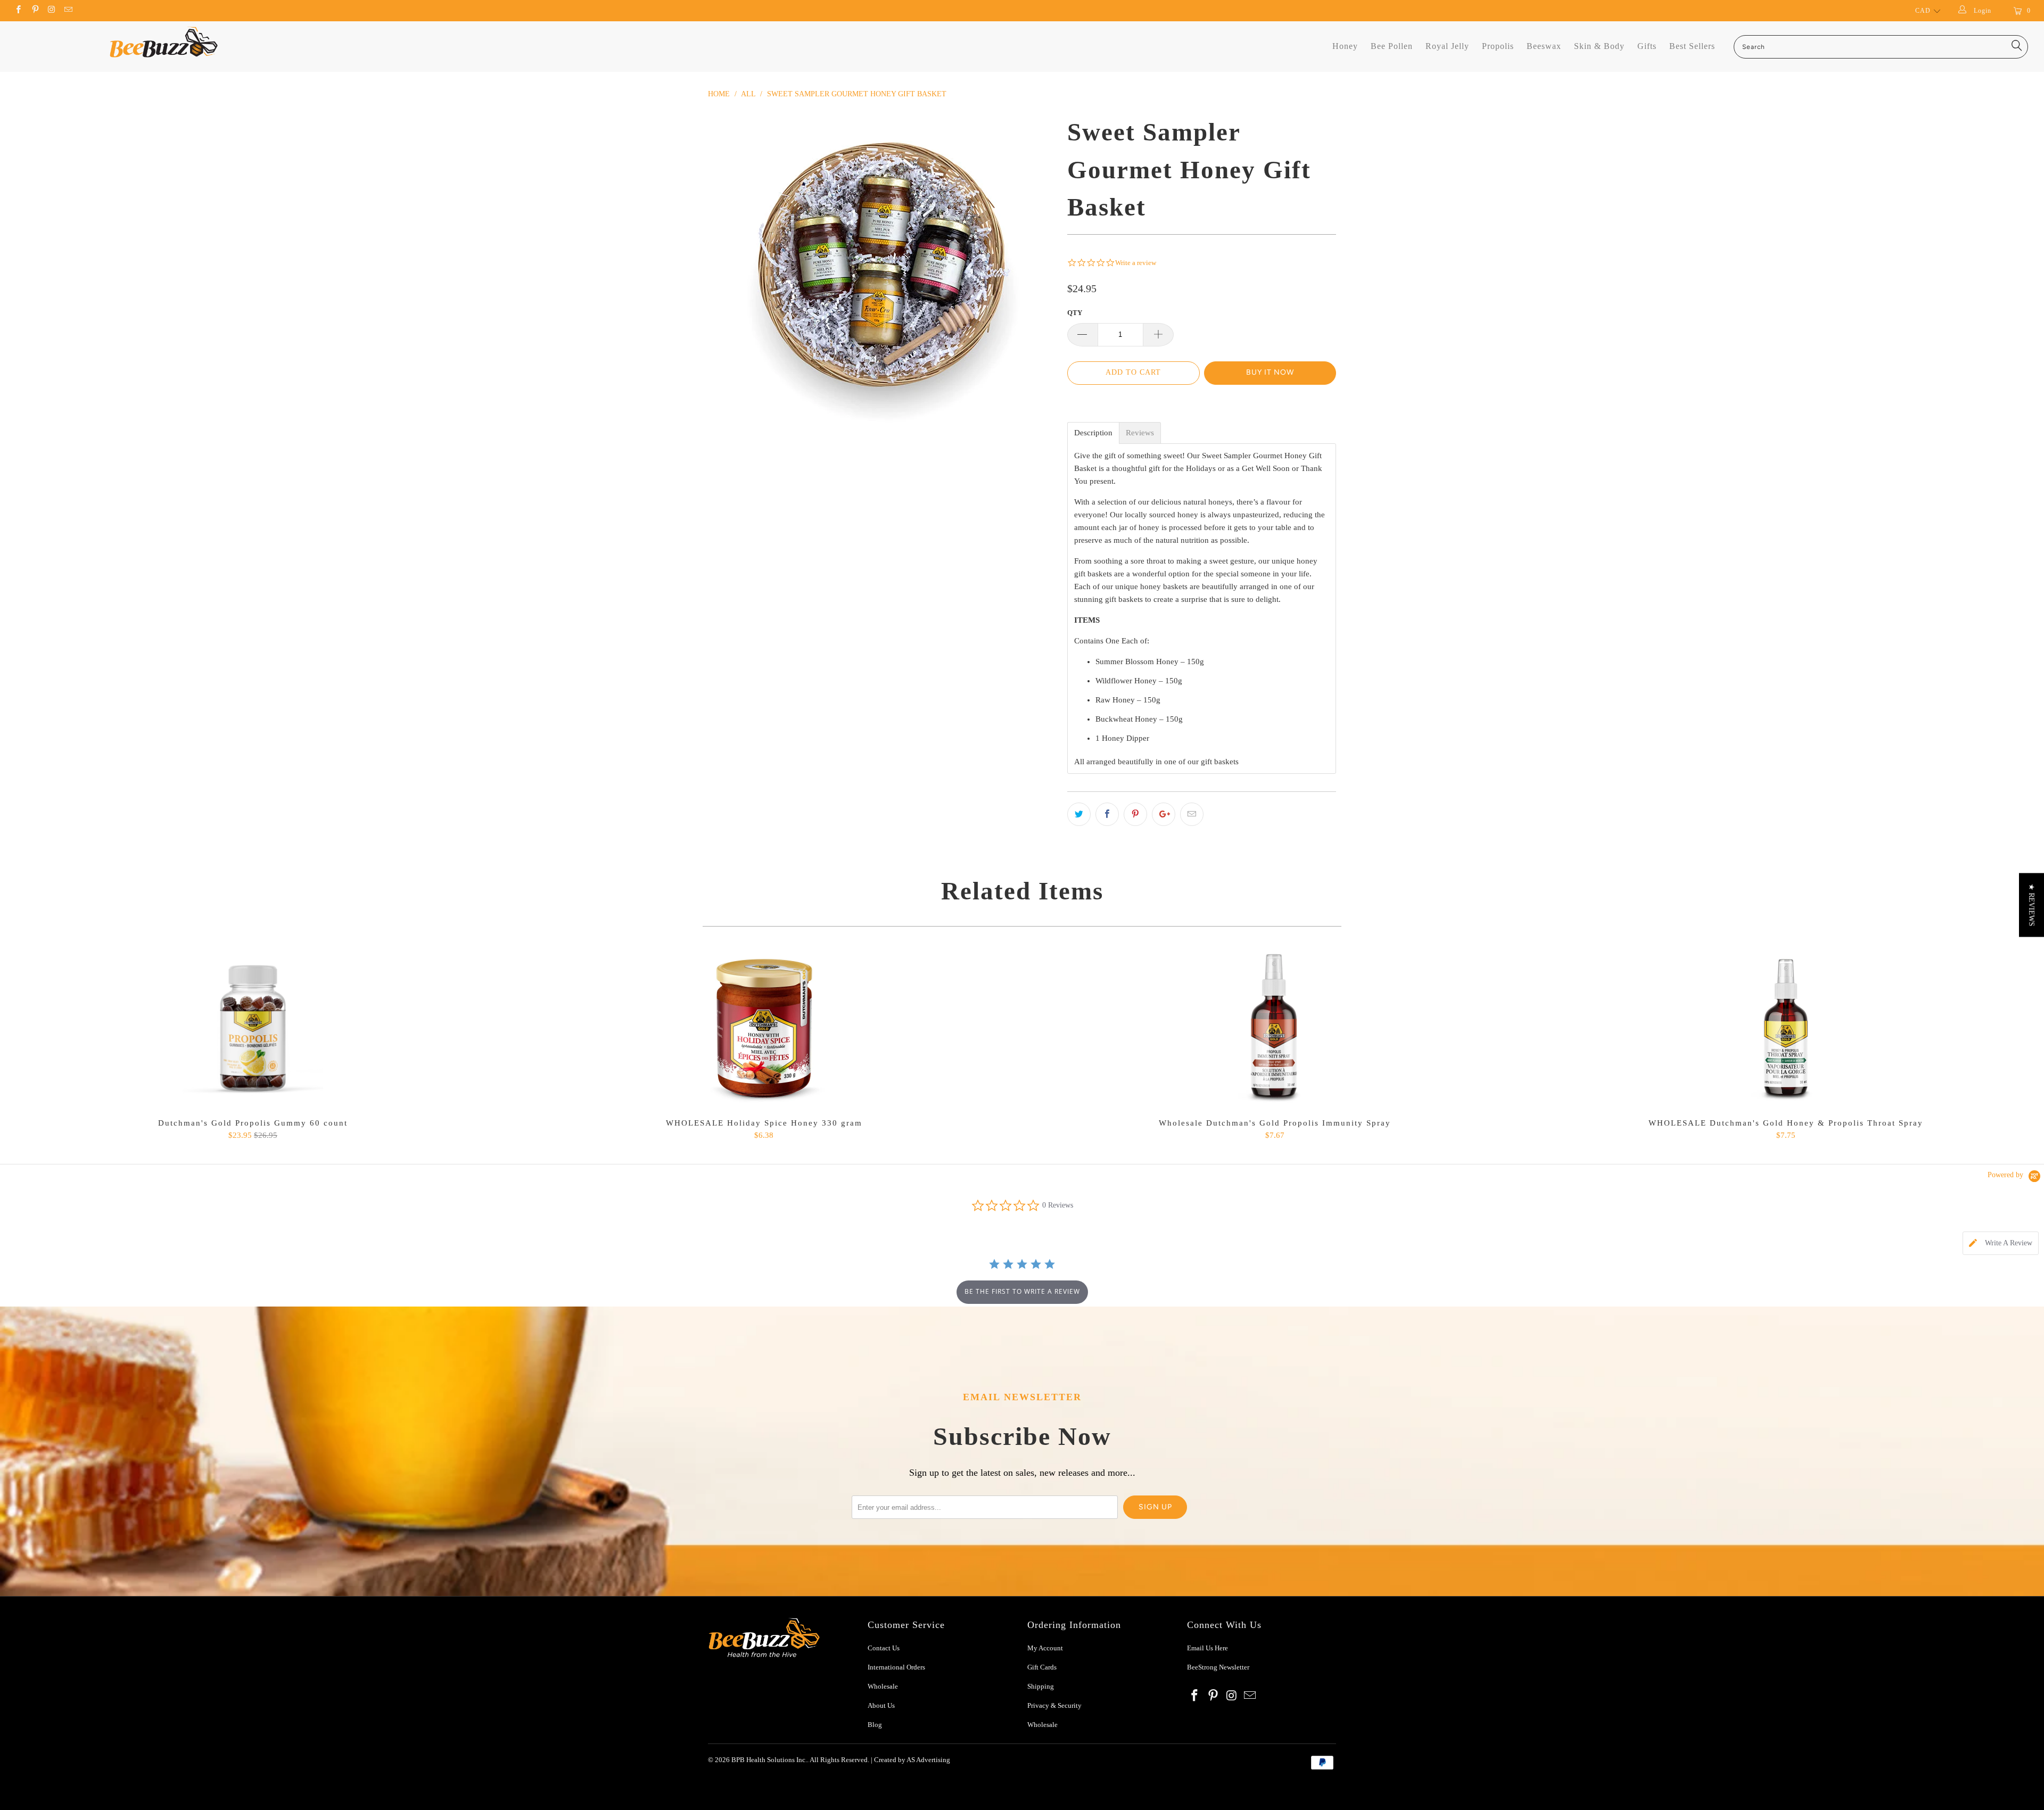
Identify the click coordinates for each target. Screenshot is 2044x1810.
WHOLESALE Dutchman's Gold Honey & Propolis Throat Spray (1786, 1028)
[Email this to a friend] (1192, 814)
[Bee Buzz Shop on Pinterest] (34, 11)
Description (1093, 433)
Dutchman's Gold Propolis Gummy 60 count (253, 1028)
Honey (1345, 46)
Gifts (1647, 46)
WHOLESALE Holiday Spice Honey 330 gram (764, 1028)
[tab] (2001, 1243)
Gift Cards (1042, 1667)
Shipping (1041, 1686)
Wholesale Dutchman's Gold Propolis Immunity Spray (1275, 1028)
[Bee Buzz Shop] (163, 42)
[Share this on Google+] (1164, 814)
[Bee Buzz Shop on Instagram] (51, 11)
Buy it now (1270, 372)
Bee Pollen (1392, 46)
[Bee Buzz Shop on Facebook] (18, 11)
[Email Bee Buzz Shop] (68, 11)
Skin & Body (1599, 46)
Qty (1075, 313)
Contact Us (884, 1648)
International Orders (896, 1667)
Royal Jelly (1447, 46)
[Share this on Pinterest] (1135, 814)
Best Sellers (1692, 46)
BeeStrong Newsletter (1218, 1667)
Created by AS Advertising (912, 1760)
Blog (875, 1725)
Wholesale (883, 1686)
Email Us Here (1208, 1648)
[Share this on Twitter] (1079, 814)
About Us (881, 1705)
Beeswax (1544, 46)
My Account (1045, 1648)
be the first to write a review (1022, 1291)
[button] (2031, 905)
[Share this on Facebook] (1107, 814)
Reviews (1140, 433)
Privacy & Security (1054, 1705)
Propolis (1498, 46)
